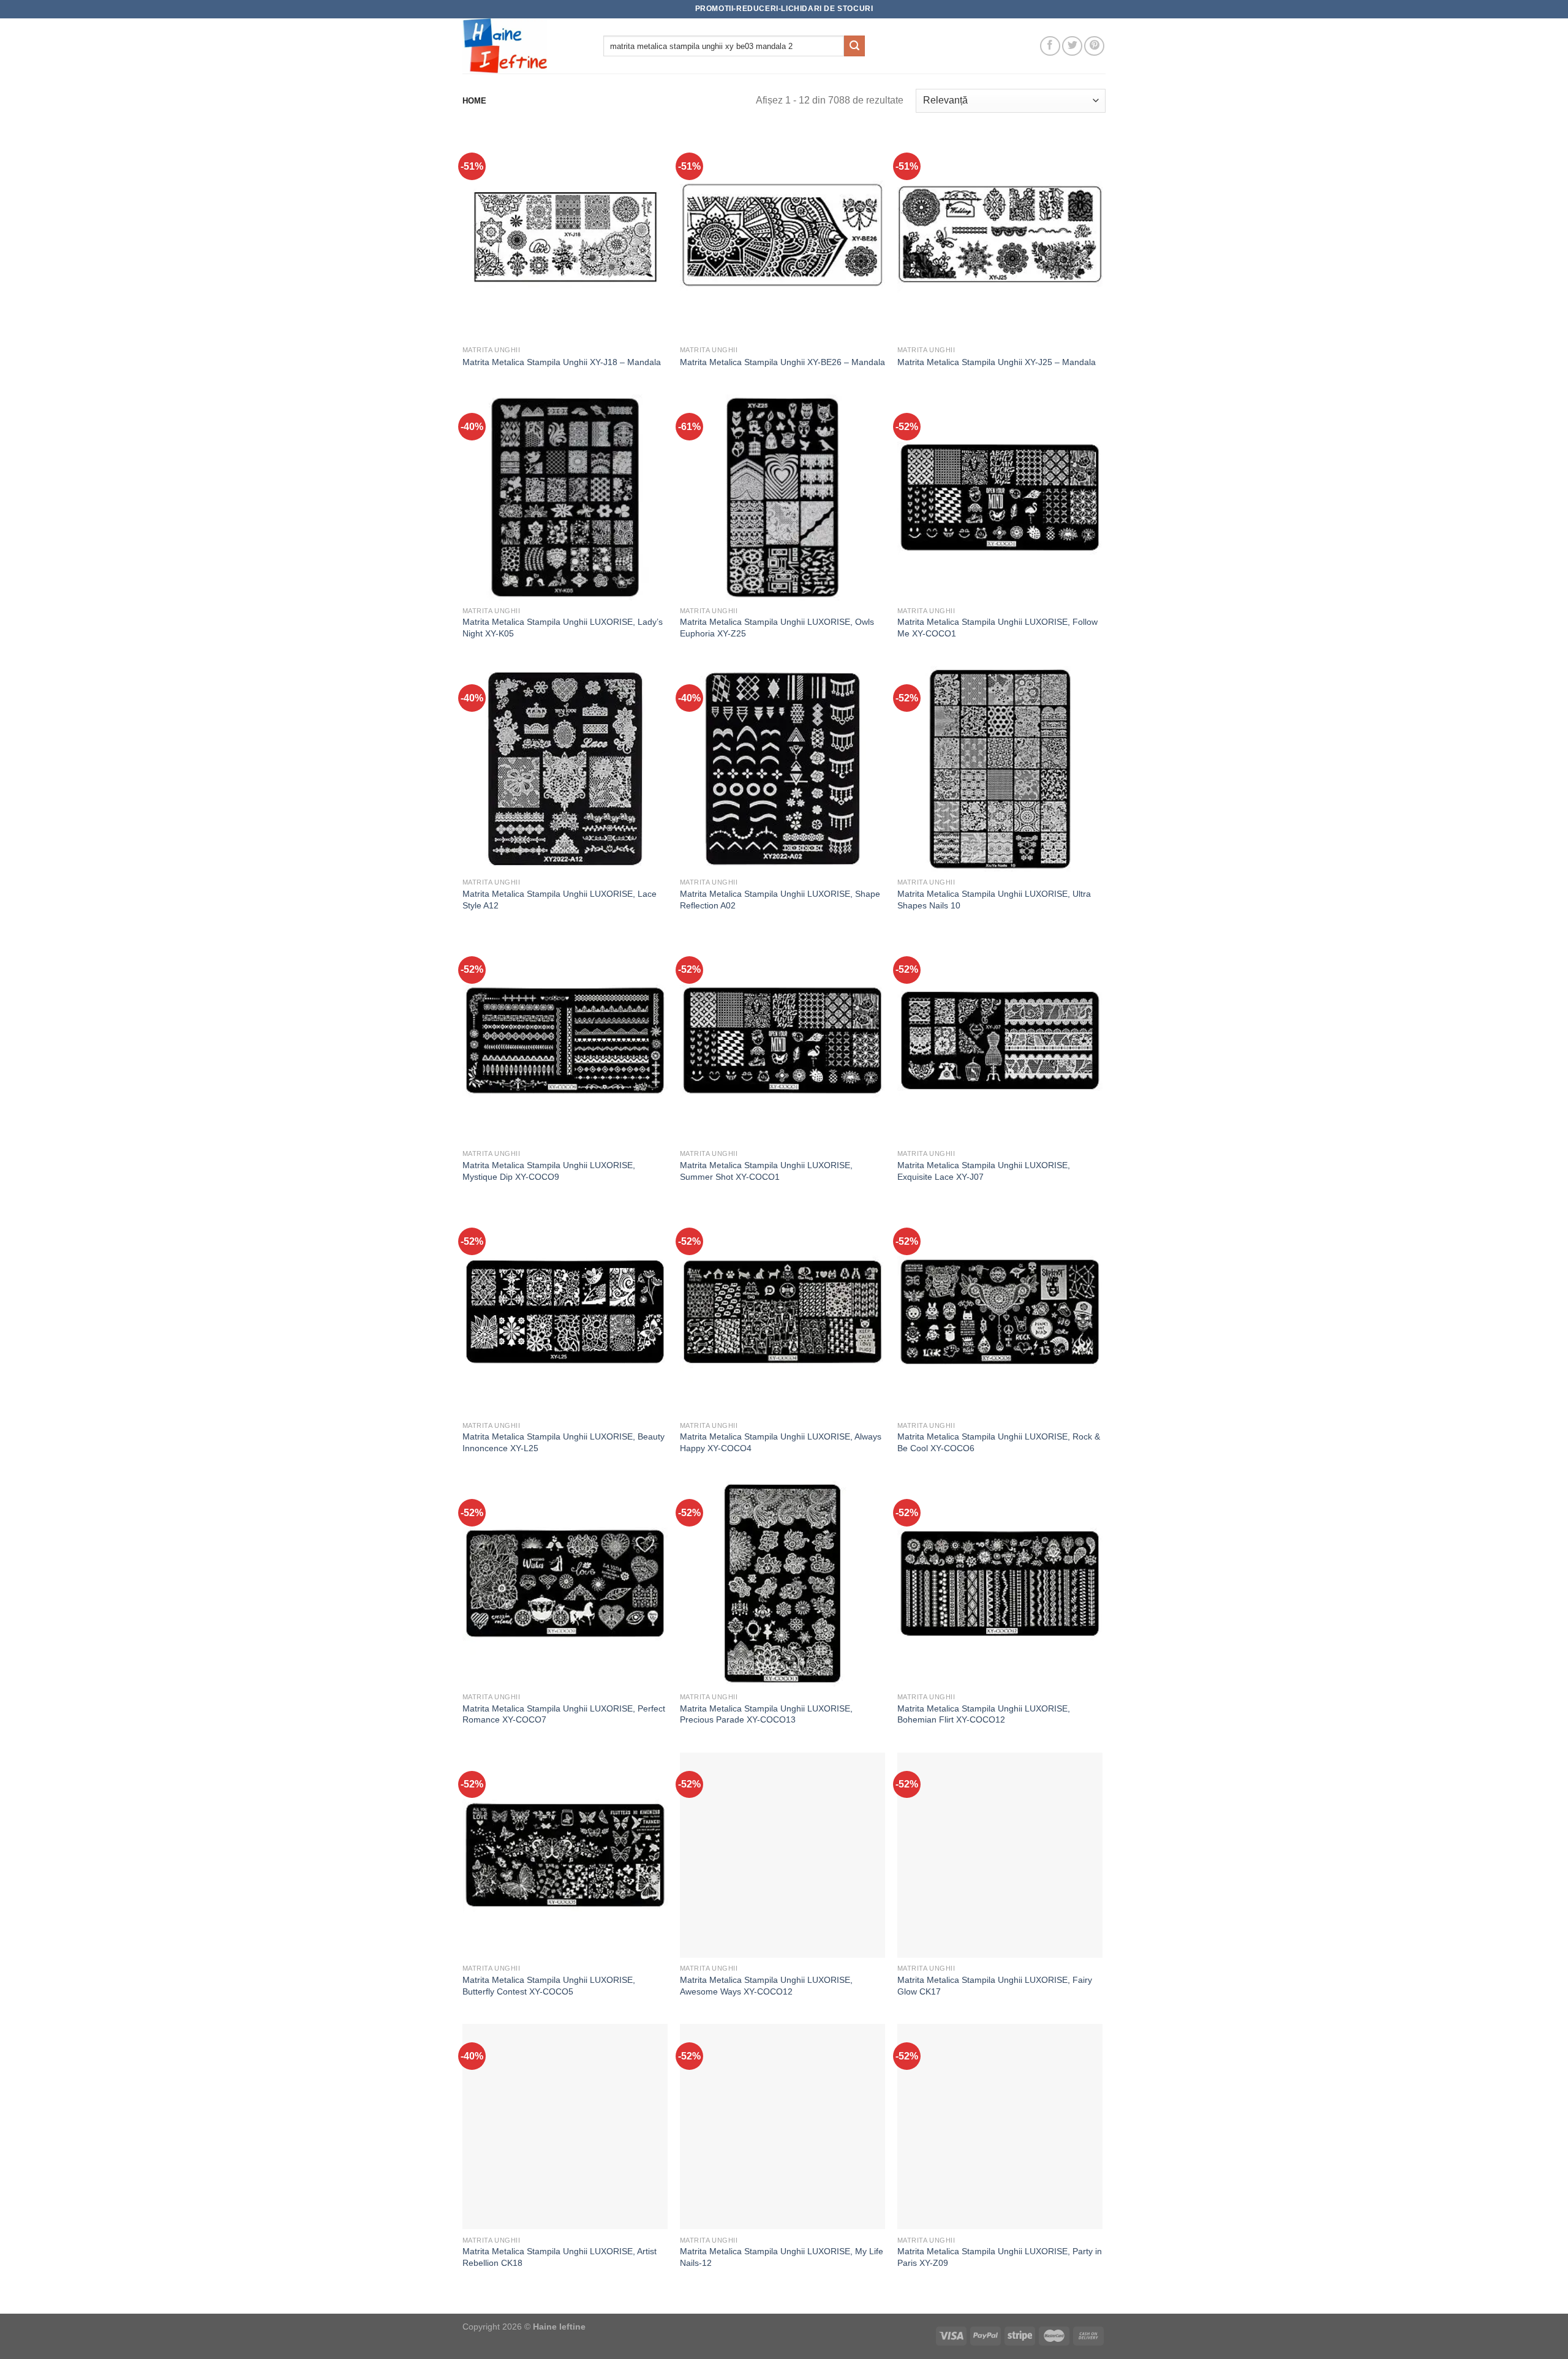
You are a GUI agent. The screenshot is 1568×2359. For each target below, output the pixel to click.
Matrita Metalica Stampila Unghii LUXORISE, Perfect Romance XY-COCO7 (564, 1714)
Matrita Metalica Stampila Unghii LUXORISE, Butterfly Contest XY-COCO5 (549, 1986)
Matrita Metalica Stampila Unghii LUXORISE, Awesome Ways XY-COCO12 (766, 1986)
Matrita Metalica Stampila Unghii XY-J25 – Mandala (997, 362)
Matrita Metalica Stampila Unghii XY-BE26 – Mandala (782, 362)
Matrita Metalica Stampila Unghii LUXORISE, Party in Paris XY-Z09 (1000, 2257)
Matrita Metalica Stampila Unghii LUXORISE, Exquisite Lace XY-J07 (984, 1171)
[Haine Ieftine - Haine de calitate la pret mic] (524, 46)
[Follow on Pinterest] (1094, 46)
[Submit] (854, 46)
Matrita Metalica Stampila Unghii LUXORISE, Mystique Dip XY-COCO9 (549, 1171)
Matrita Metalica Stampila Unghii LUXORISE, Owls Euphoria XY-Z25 (777, 628)
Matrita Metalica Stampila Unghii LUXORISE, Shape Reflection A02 (780, 900)
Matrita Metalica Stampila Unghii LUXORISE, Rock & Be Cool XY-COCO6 (999, 1442)
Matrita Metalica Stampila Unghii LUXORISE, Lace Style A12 (560, 900)
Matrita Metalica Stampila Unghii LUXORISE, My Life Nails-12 (782, 2257)
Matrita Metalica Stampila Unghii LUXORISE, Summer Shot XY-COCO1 (766, 1171)
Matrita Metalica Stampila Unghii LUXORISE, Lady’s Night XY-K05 (563, 628)
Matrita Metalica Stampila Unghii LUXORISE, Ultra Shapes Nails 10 (994, 900)
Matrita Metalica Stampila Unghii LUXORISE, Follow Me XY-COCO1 (997, 628)
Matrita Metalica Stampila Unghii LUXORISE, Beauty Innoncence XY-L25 (563, 1442)
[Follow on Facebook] (1050, 46)
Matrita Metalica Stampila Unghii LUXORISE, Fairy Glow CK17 (995, 1986)
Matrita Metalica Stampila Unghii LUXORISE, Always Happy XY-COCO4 (781, 1442)
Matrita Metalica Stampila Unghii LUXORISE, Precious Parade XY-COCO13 (766, 1714)
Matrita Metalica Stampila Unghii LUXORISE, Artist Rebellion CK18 (560, 2257)
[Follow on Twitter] (1072, 46)
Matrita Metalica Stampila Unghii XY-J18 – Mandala (562, 362)
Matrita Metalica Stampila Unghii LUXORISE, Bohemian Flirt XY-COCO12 (984, 1714)
